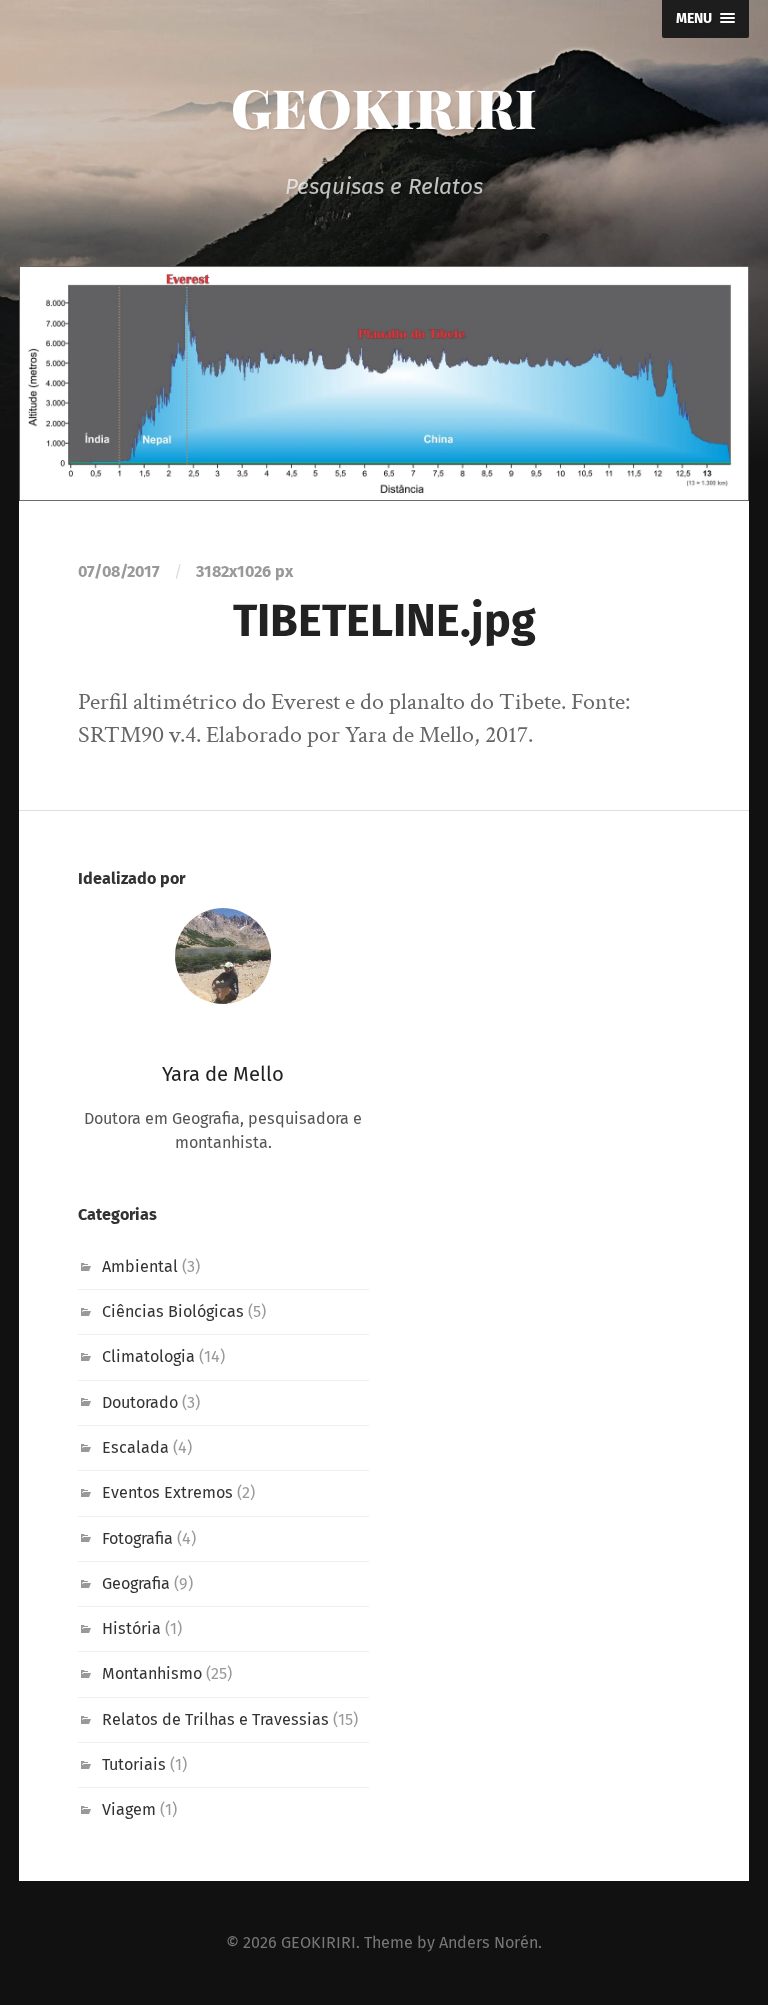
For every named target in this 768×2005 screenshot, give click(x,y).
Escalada (135, 1447)
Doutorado (140, 1402)
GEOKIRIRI (384, 107)
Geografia (136, 1583)
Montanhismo (152, 1673)
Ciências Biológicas (173, 1311)
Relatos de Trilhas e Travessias (215, 1719)
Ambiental (140, 1266)
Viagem (129, 1809)
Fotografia (137, 1538)
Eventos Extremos (167, 1492)
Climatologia (148, 1356)
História (131, 1628)
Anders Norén (488, 1942)
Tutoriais (134, 1764)
